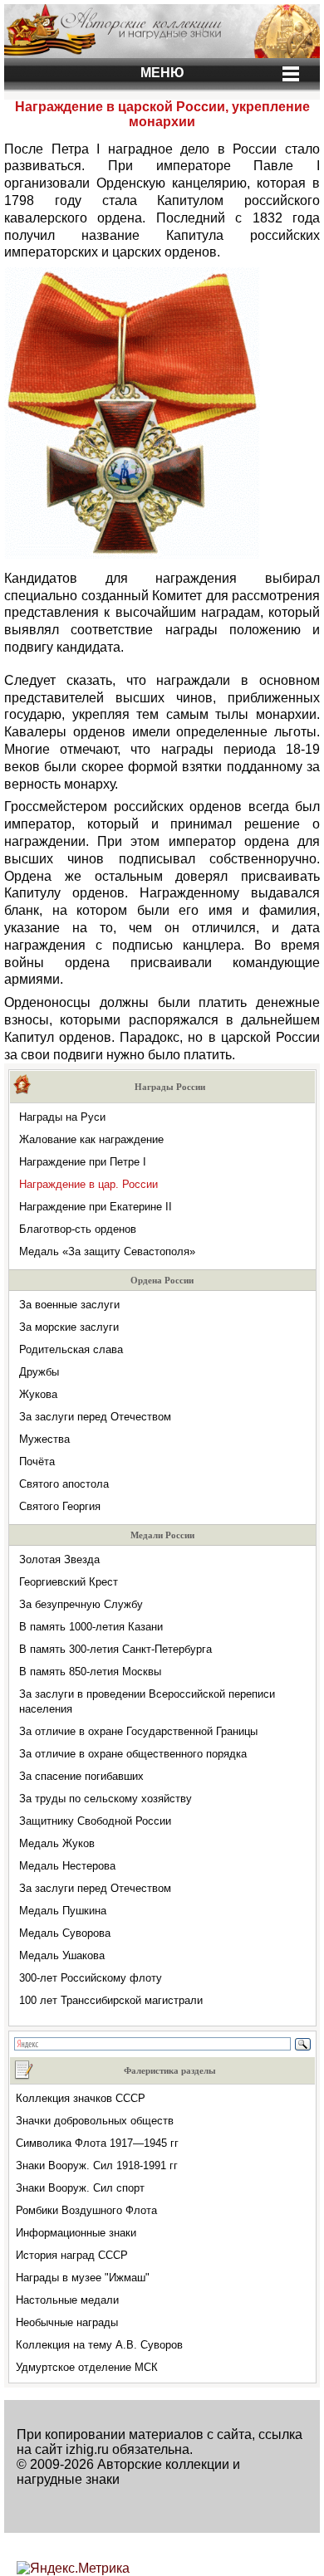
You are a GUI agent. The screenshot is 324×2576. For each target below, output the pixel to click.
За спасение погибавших (81, 1776)
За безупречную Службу (81, 1604)
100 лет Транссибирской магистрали (111, 2000)
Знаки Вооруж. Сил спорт (80, 2188)
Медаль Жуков (57, 1843)
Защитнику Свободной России (95, 1821)
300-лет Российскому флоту (91, 1978)
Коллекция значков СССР (81, 2098)
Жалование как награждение (91, 1139)
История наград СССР (72, 2255)
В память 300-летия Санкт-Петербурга (115, 1649)
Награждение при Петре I (83, 1162)
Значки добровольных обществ (95, 2121)
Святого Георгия (60, 1506)
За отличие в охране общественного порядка (133, 1754)
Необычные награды (67, 2322)
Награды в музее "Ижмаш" (83, 2278)
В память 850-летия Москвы (90, 1672)
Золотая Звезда (59, 1559)
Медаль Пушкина (63, 1911)
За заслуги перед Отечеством (95, 1417)
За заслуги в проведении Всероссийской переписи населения (147, 1701)
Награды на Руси (62, 1117)
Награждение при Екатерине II (96, 1207)
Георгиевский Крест (69, 1582)
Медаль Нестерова (67, 1866)
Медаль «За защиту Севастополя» (107, 1251)
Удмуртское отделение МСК (87, 2367)
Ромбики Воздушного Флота (86, 2210)
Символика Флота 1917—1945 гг (97, 2143)
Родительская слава (71, 1349)
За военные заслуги (69, 1305)
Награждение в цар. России (88, 1184)
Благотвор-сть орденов (78, 1229)
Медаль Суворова (65, 1933)
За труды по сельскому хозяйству (106, 1799)
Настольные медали (67, 2300)
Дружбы (39, 1372)
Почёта (37, 1462)
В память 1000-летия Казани (91, 1627)
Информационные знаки (76, 2233)
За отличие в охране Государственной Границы (138, 1731)
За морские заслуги (69, 1327)
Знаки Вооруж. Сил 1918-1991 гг (97, 2165)
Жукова (38, 1394)
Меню (162, 73)
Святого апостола (64, 1484)
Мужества (44, 1439)
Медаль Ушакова (62, 1955)
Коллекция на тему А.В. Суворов (99, 2345)
